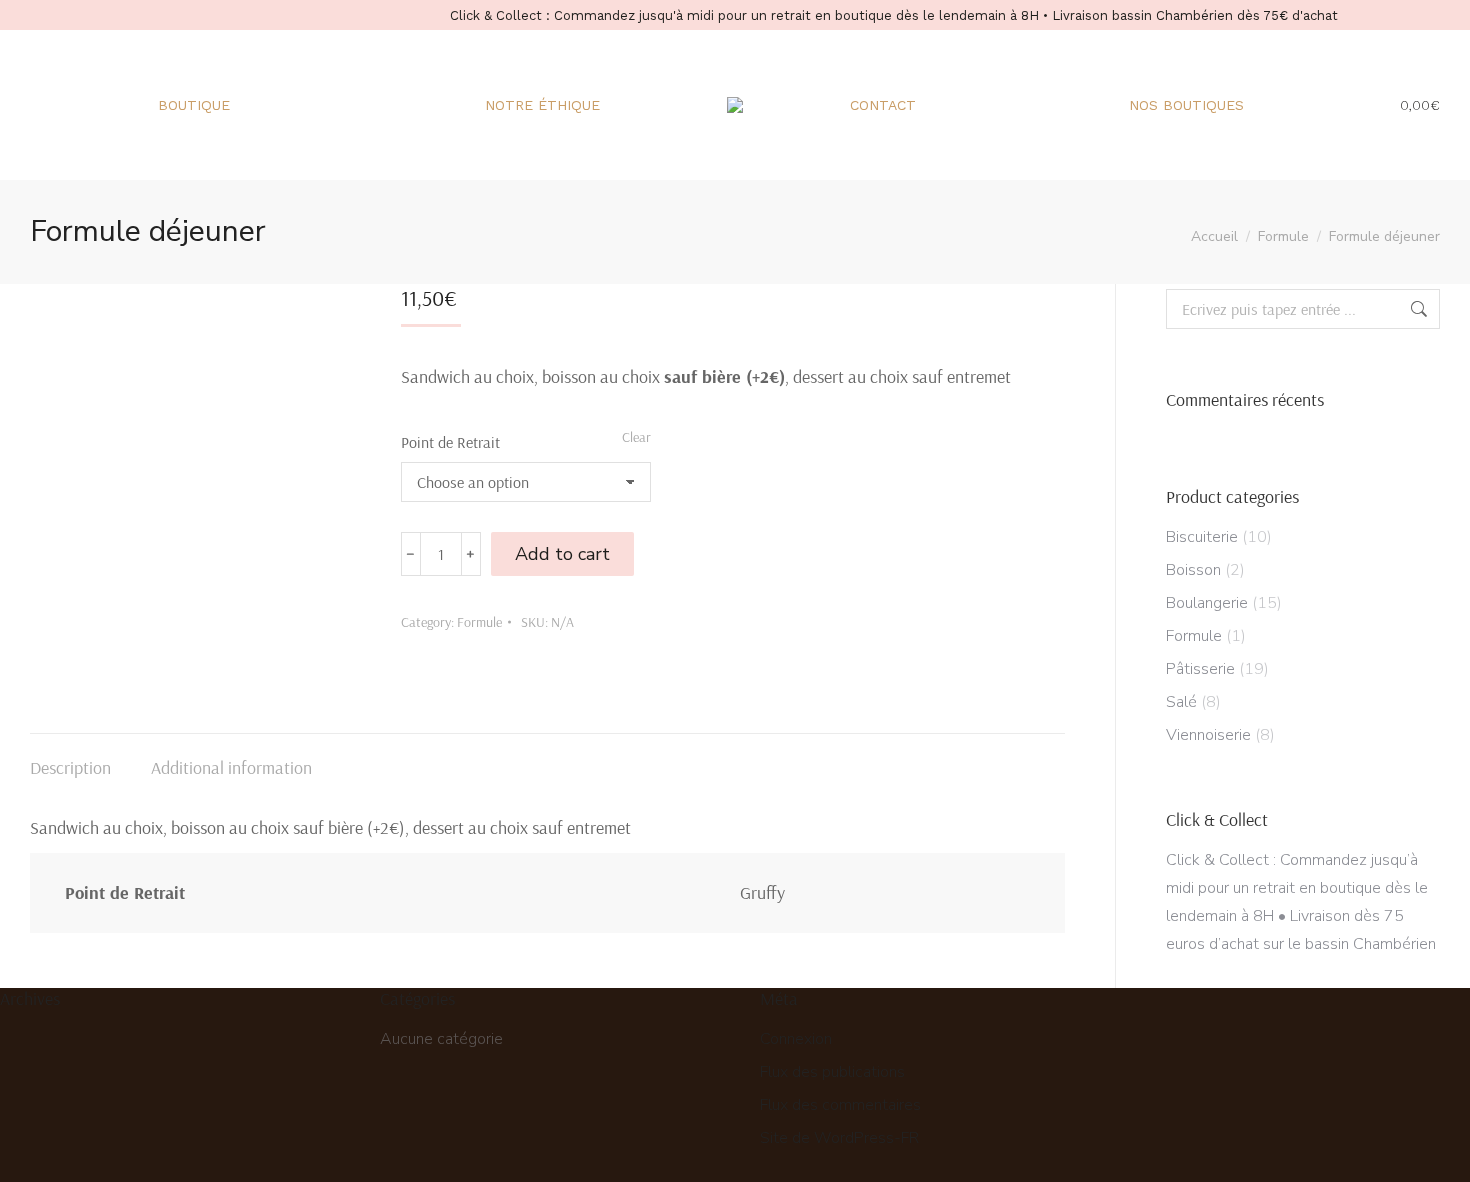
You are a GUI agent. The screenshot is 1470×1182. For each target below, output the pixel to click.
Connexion (796, 1039)
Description (70, 767)
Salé (1181, 702)
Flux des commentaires (840, 1105)
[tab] (70, 758)
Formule (479, 622)
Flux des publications (832, 1072)
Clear (636, 437)
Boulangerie (1207, 603)
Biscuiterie (1202, 537)
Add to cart (562, 554)
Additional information (231, 767)
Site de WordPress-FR (839, 1138)
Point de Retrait (450, 442)
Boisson (1193, 570)
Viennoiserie (1208, 735)
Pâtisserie (1200, 669)
